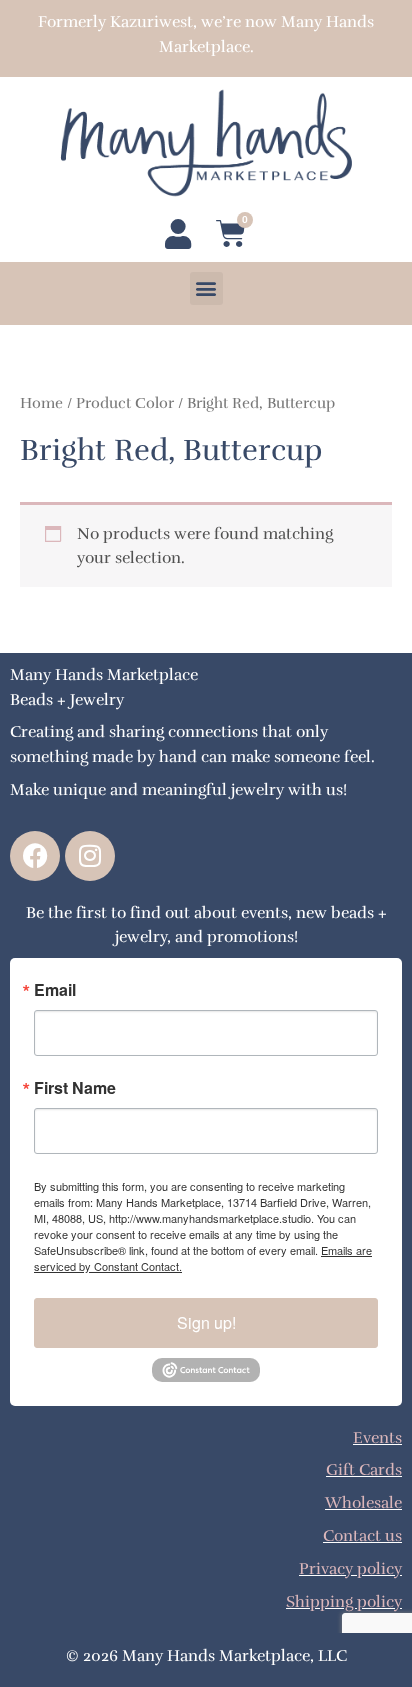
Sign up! (206, 1322)
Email (55, 990)
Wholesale (363, 1502)
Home (41, 403)
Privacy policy (350, 1568)
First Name (75, 1088)
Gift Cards (364, 1469)
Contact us (362, 1535)
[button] (206, 288)
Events (377, 1437)
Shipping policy (344, 1601)
